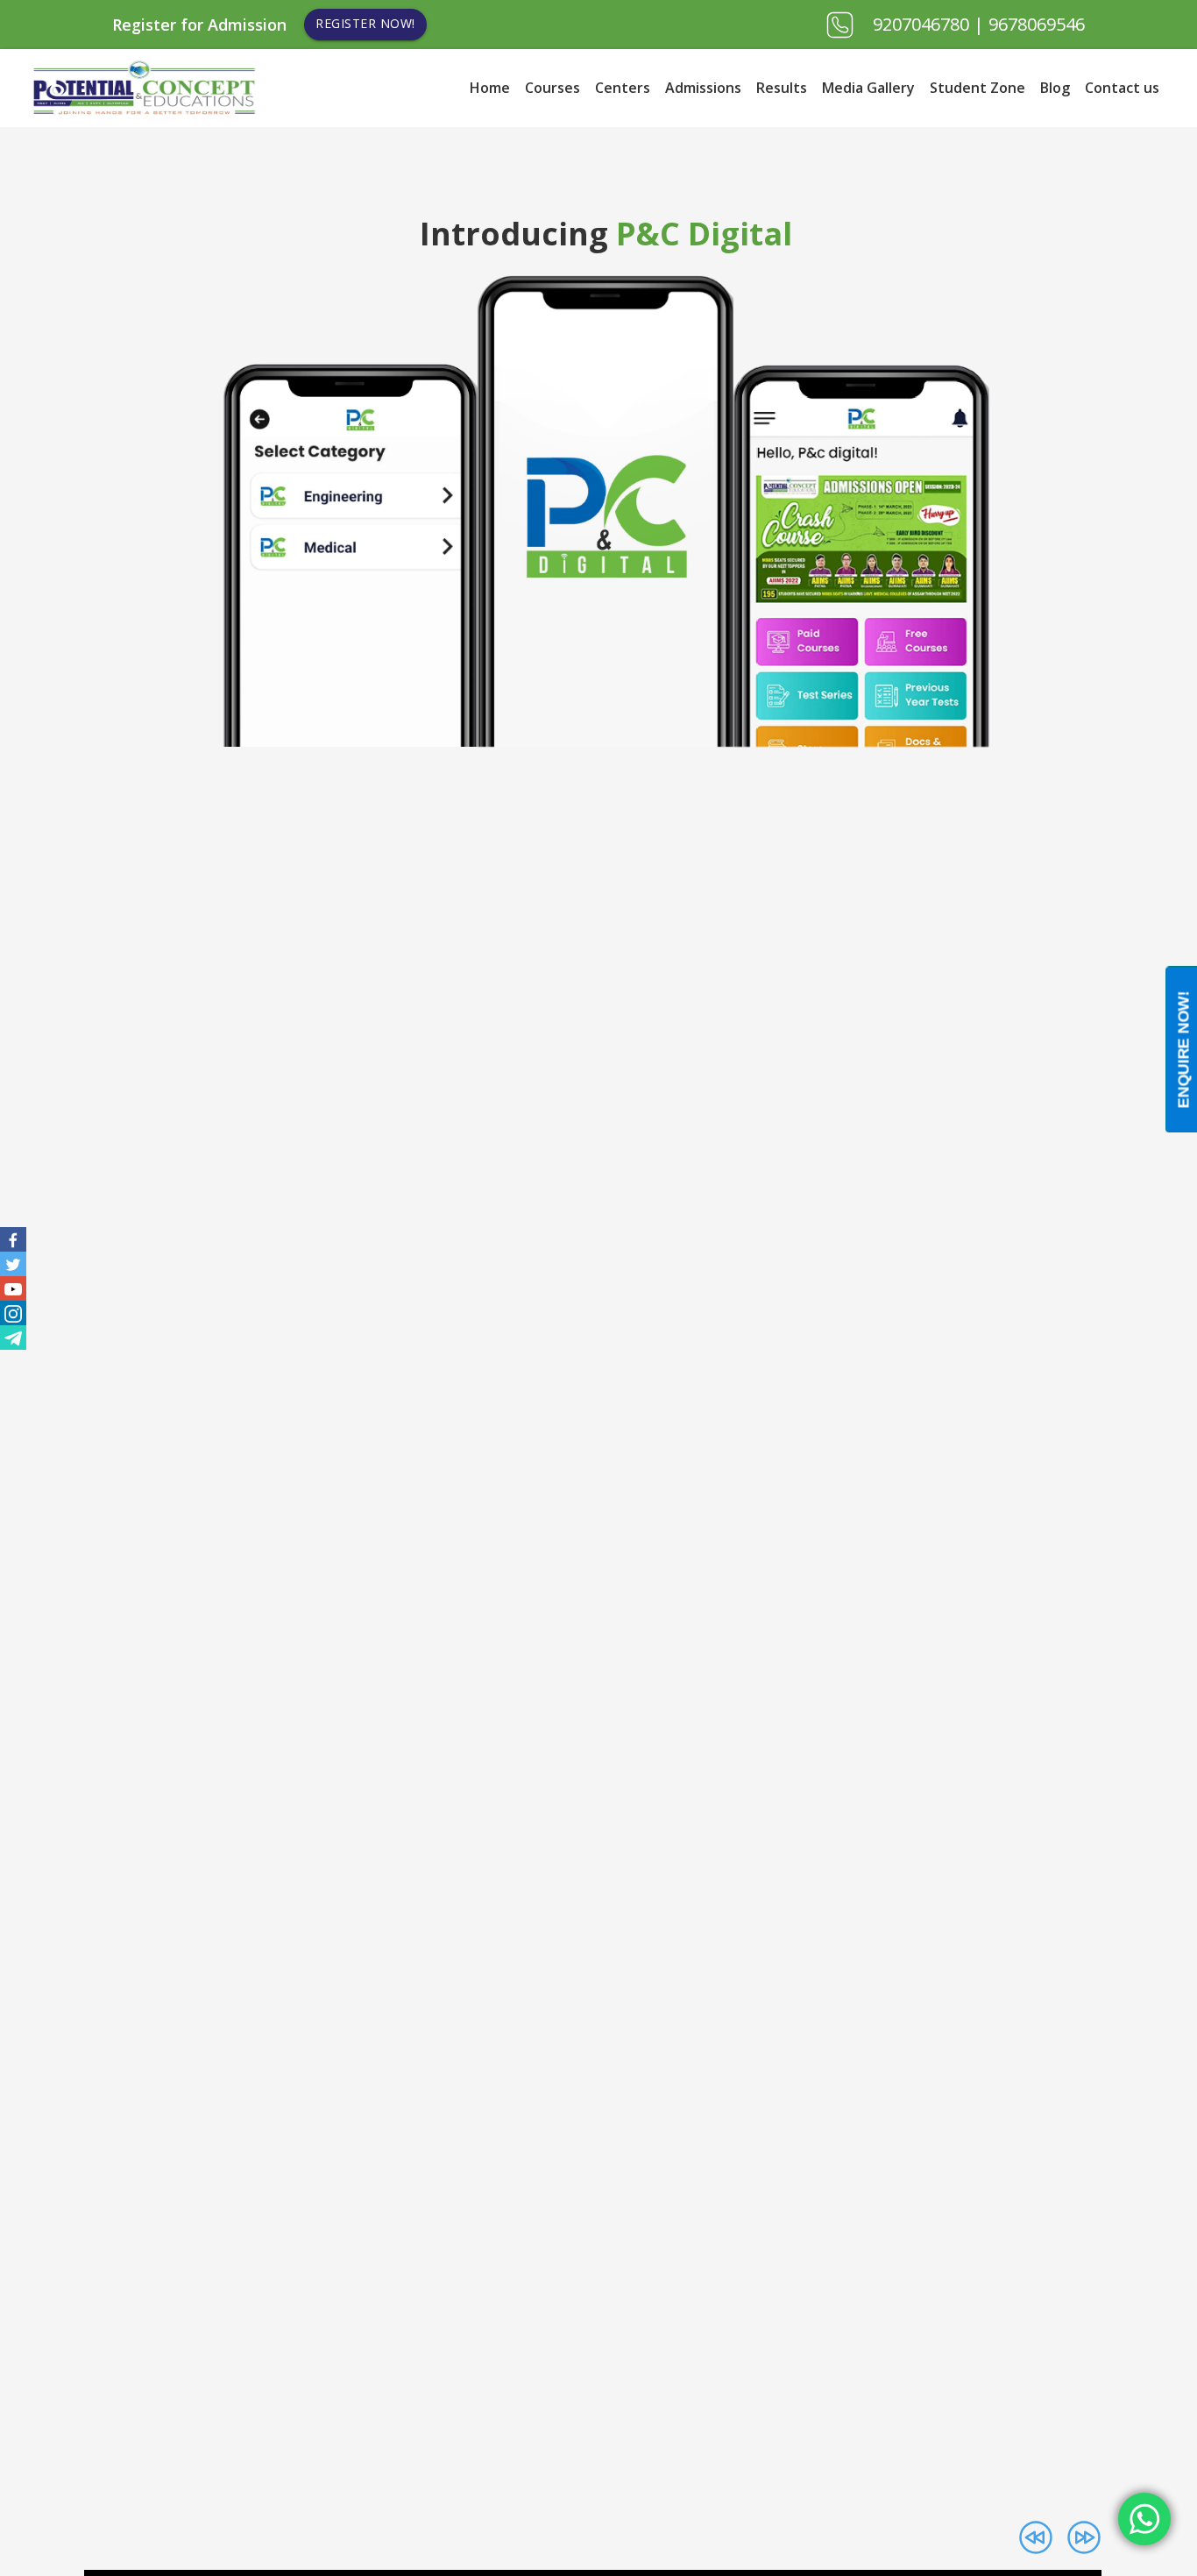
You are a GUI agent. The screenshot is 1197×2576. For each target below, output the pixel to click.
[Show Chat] (1144, 2519)
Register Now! (365, 23)
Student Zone (977, 88)
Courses (552, 88)
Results (782, 88)
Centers (623, 88)
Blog (1055, 88)
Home (490, 88)
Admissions (703, 88)
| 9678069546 (1029, 24)
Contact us (1122, 88)
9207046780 (923, 24)
